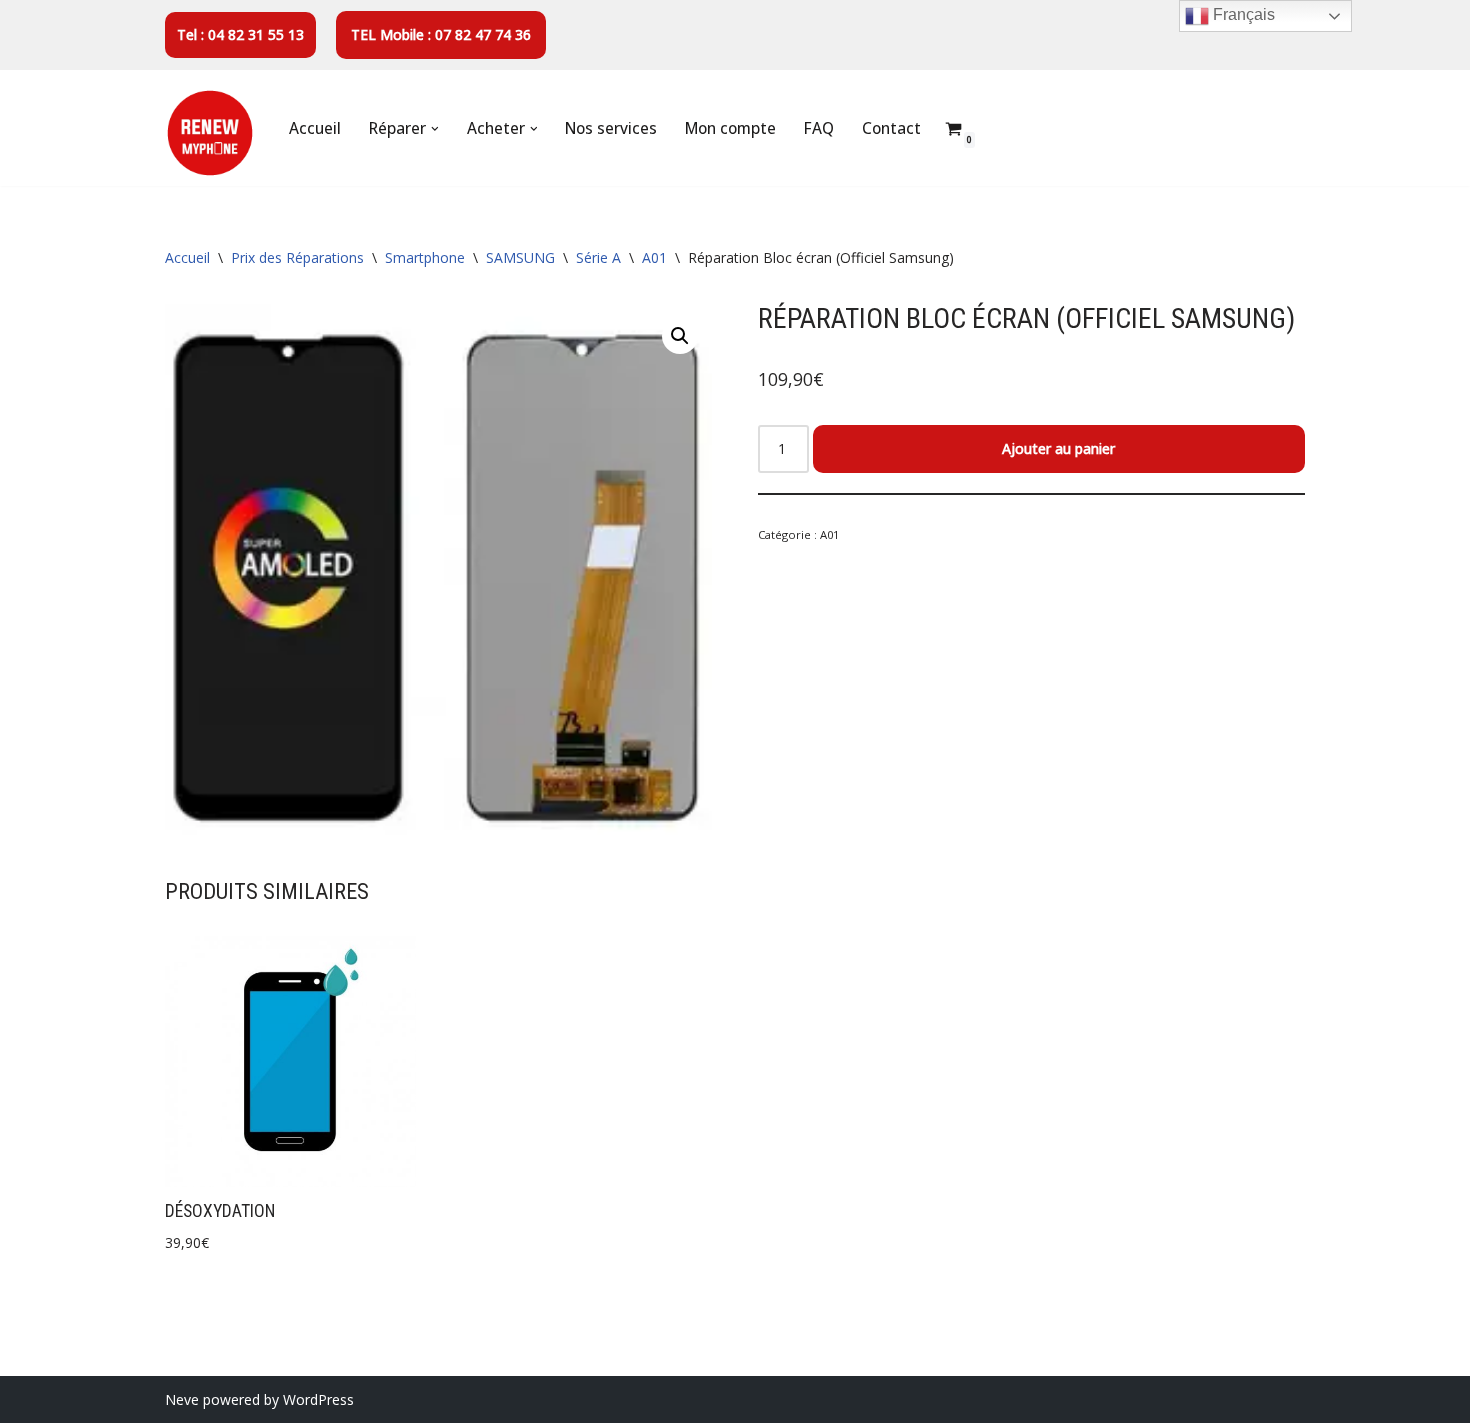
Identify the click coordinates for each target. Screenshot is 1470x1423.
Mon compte (730, 128)
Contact (891, 128)
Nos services (611, 128)
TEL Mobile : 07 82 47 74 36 (441, 34)
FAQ (819, 128)
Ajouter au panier (1058, 448)
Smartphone (425, 257)
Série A (598, 257)
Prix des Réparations (297, 257)
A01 (654, 257)
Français (1242, 14)
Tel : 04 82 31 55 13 (240, 34)
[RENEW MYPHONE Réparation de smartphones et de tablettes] (210, 133)
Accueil (315, 128)
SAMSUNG (520, 257)
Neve (182, 1399)
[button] (435, 129)
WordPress (318, 1399)
